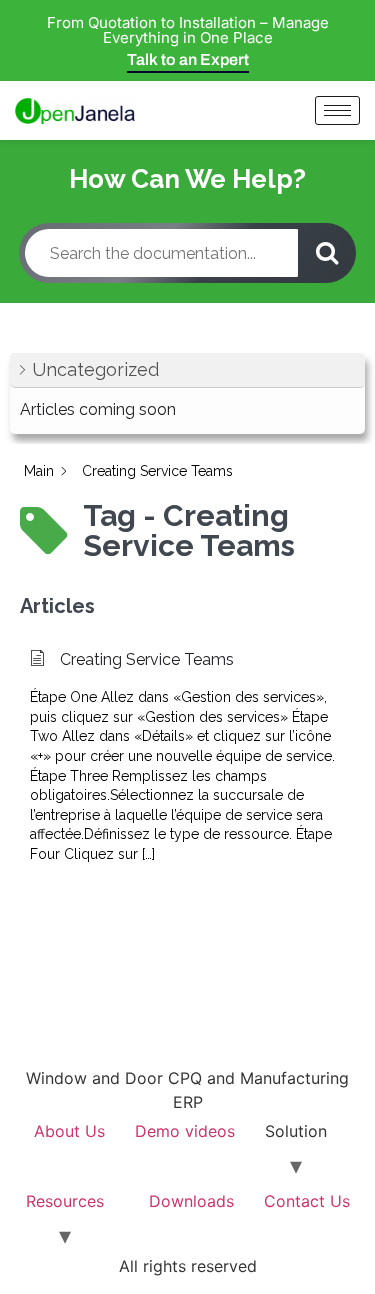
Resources (65, 1201)
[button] (187, 370)
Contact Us (307, 1201)
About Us (69, 1131)
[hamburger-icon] (337, 110)
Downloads (191, 1201)
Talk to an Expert (188, 59)
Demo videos (185, 1131)
